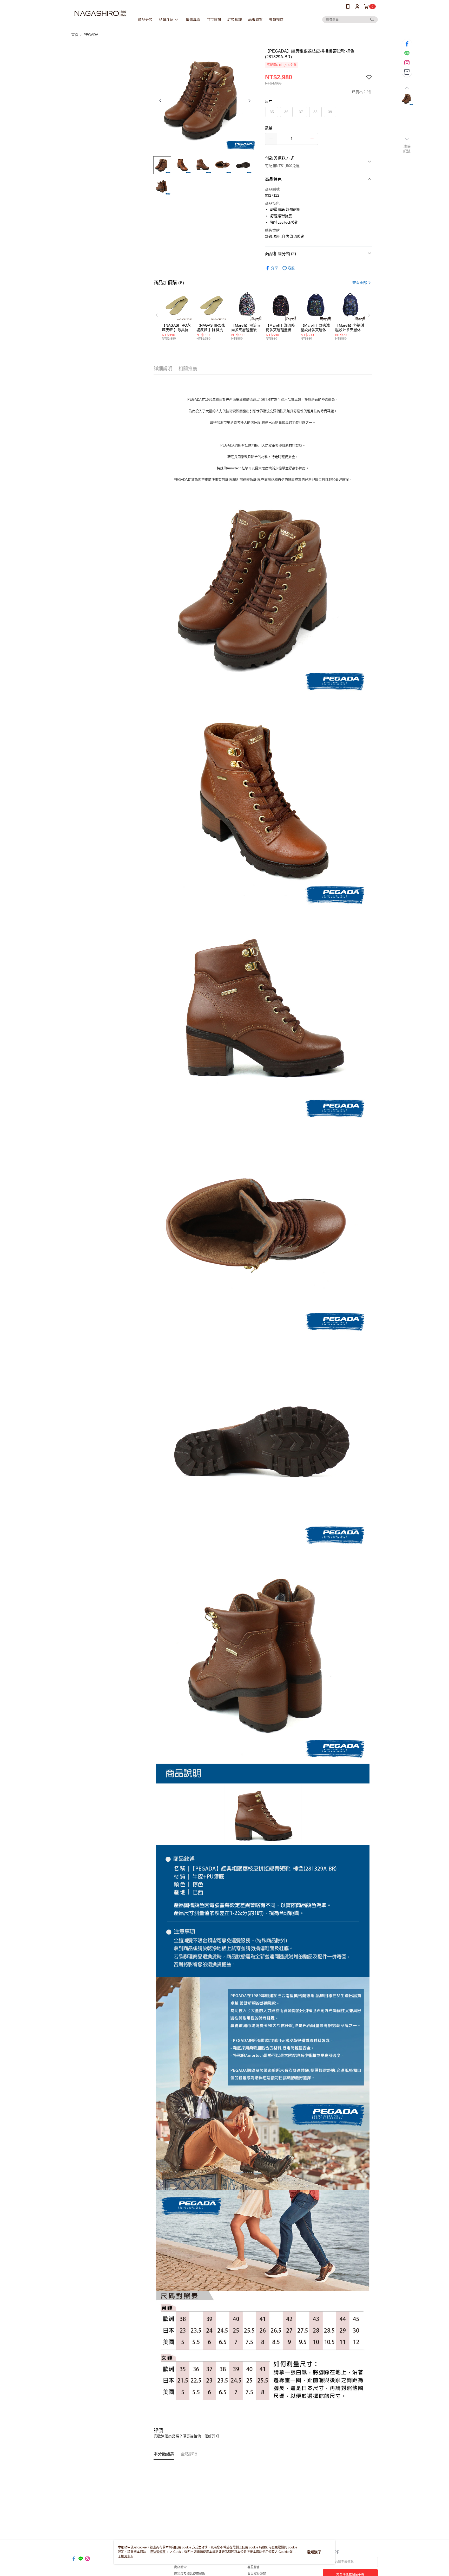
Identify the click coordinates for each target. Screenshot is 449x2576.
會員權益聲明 (257, 2574)
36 (286, 112)
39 (330, 112)
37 (301, 112)
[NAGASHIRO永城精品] (100, 14)
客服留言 (254, 2567)
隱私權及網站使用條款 (190, 2574)
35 (272, 112)
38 (315, 112)
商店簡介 (180, 2567)
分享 (274, 268)
